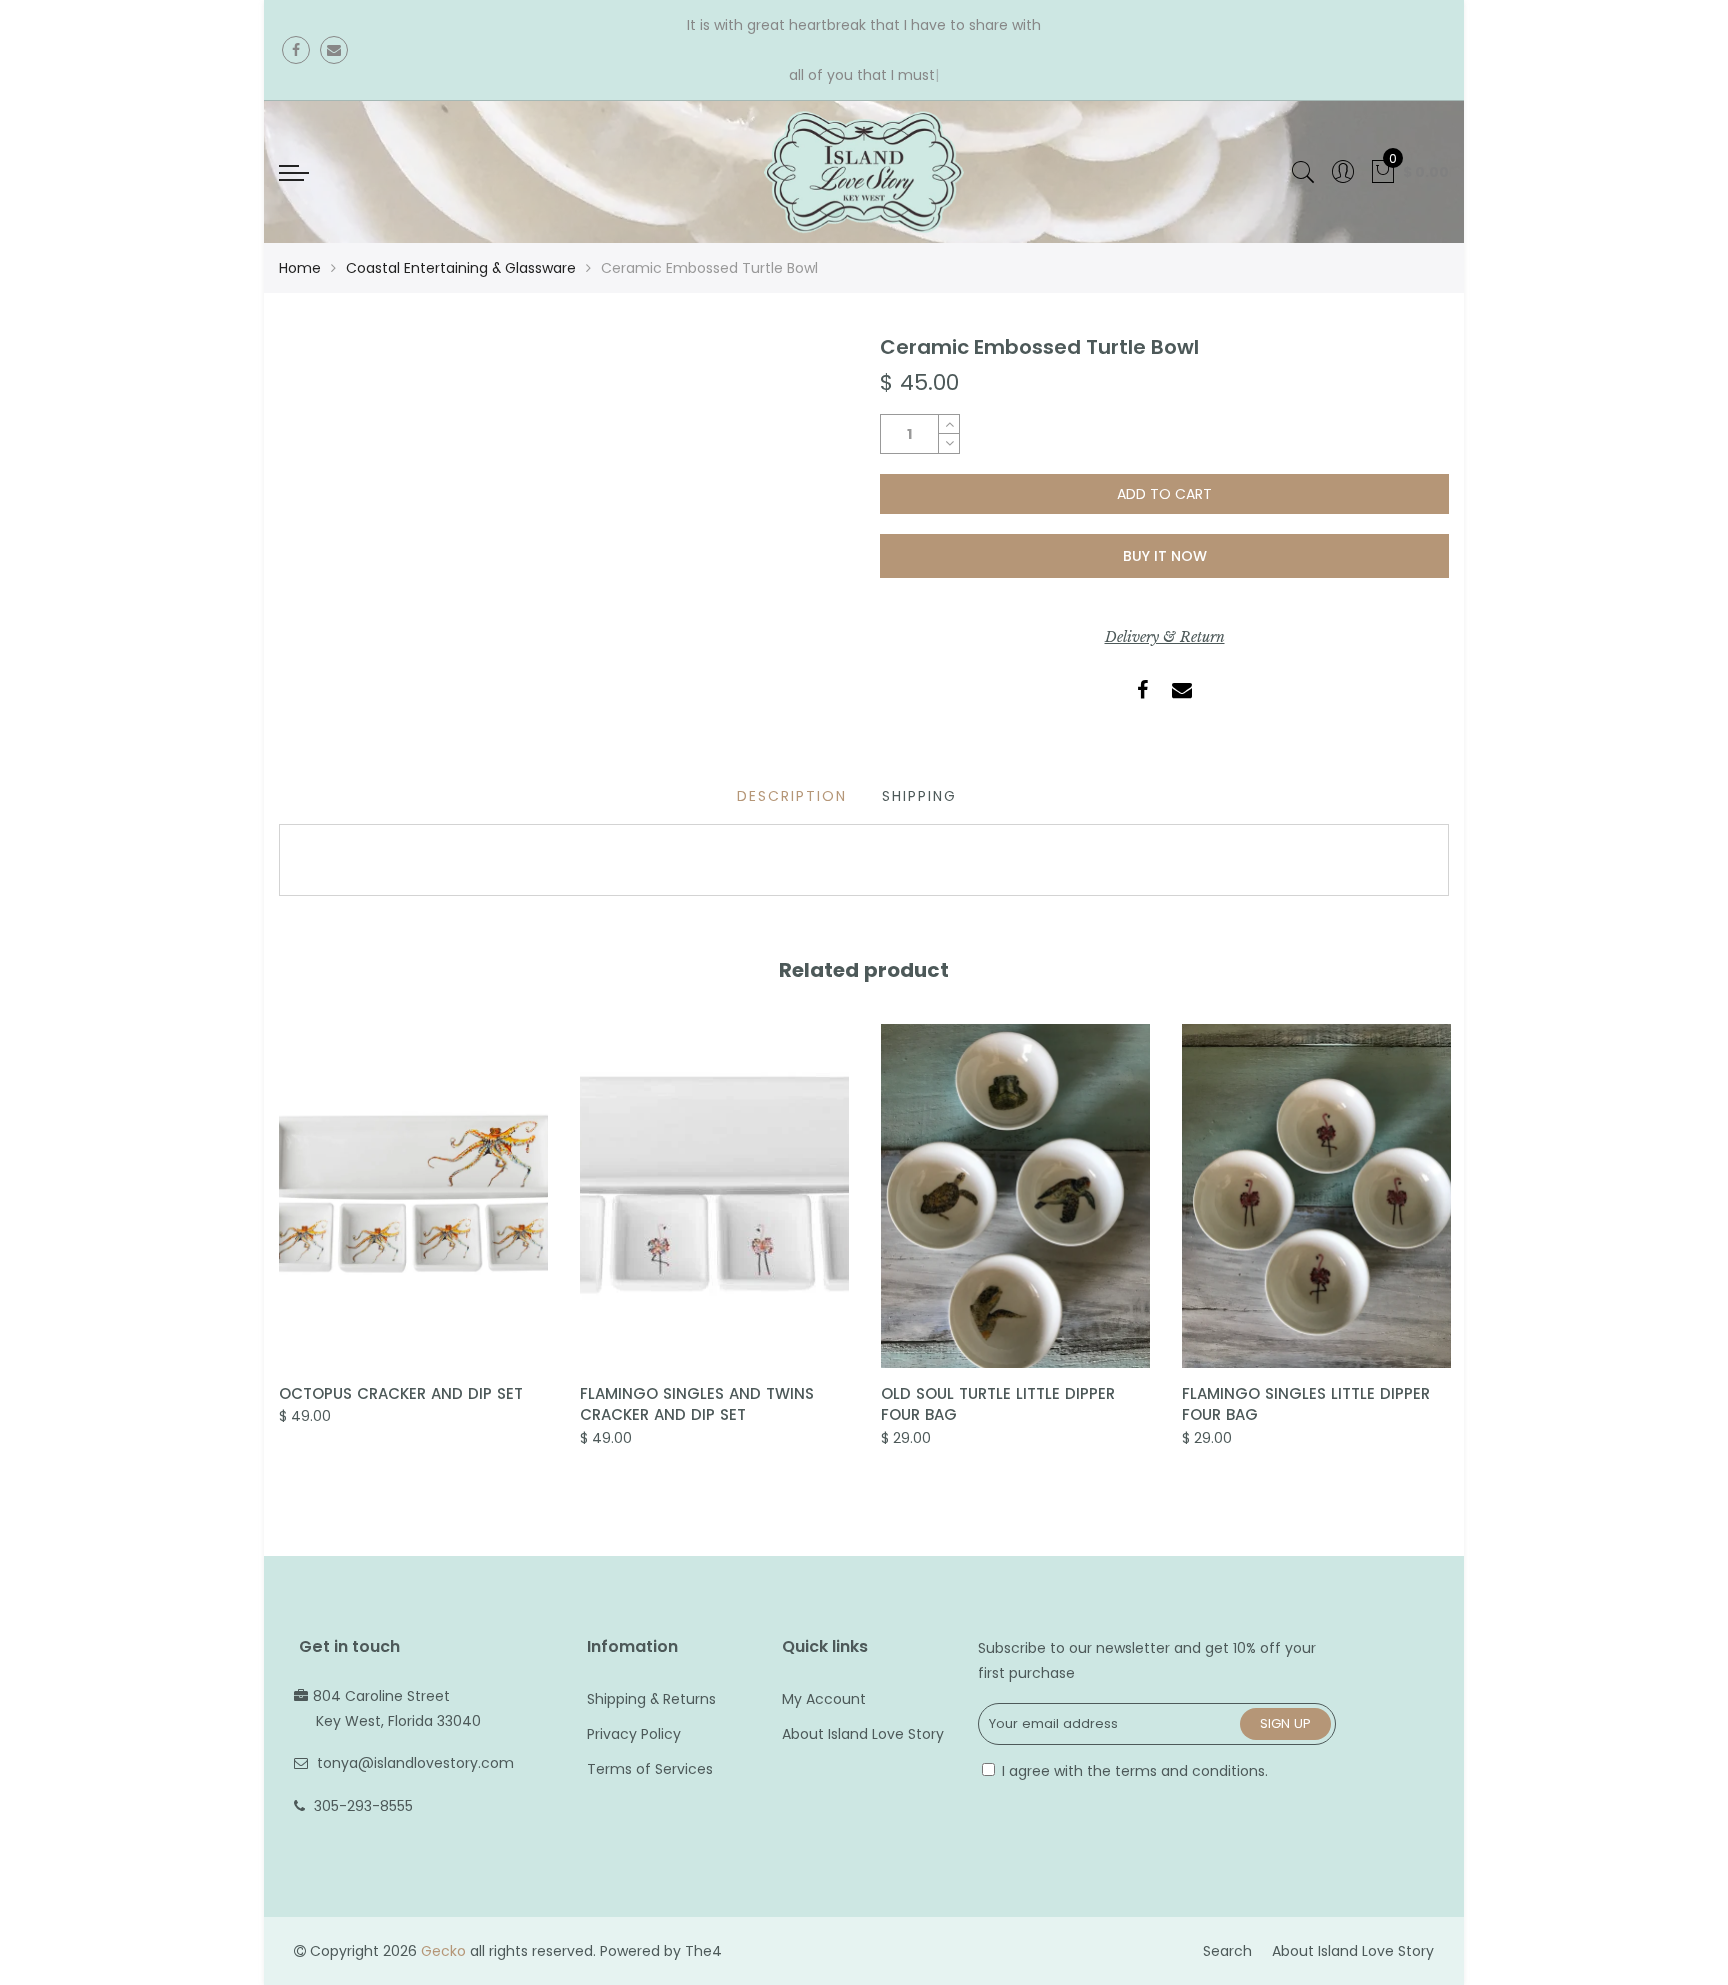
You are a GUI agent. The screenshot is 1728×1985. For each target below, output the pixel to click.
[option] (413, 1226)
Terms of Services (650, 1769)
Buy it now (1165, 556)
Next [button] (1450, 1244)
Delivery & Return (1165, 637)
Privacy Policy (634, 1734)
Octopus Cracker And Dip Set (401, 1393)
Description (792, 796)
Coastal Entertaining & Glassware (461, 268)
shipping (919, 796)
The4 (703, 1951)
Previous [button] (278, 1244)
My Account (824, 1699)
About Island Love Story (863, 1734)
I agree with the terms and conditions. (1133, 1771)
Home (300, 268)
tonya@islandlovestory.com (415, 1763)
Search (1227, 1951)
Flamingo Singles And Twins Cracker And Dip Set (697, 1404)
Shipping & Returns (651, 1699)
